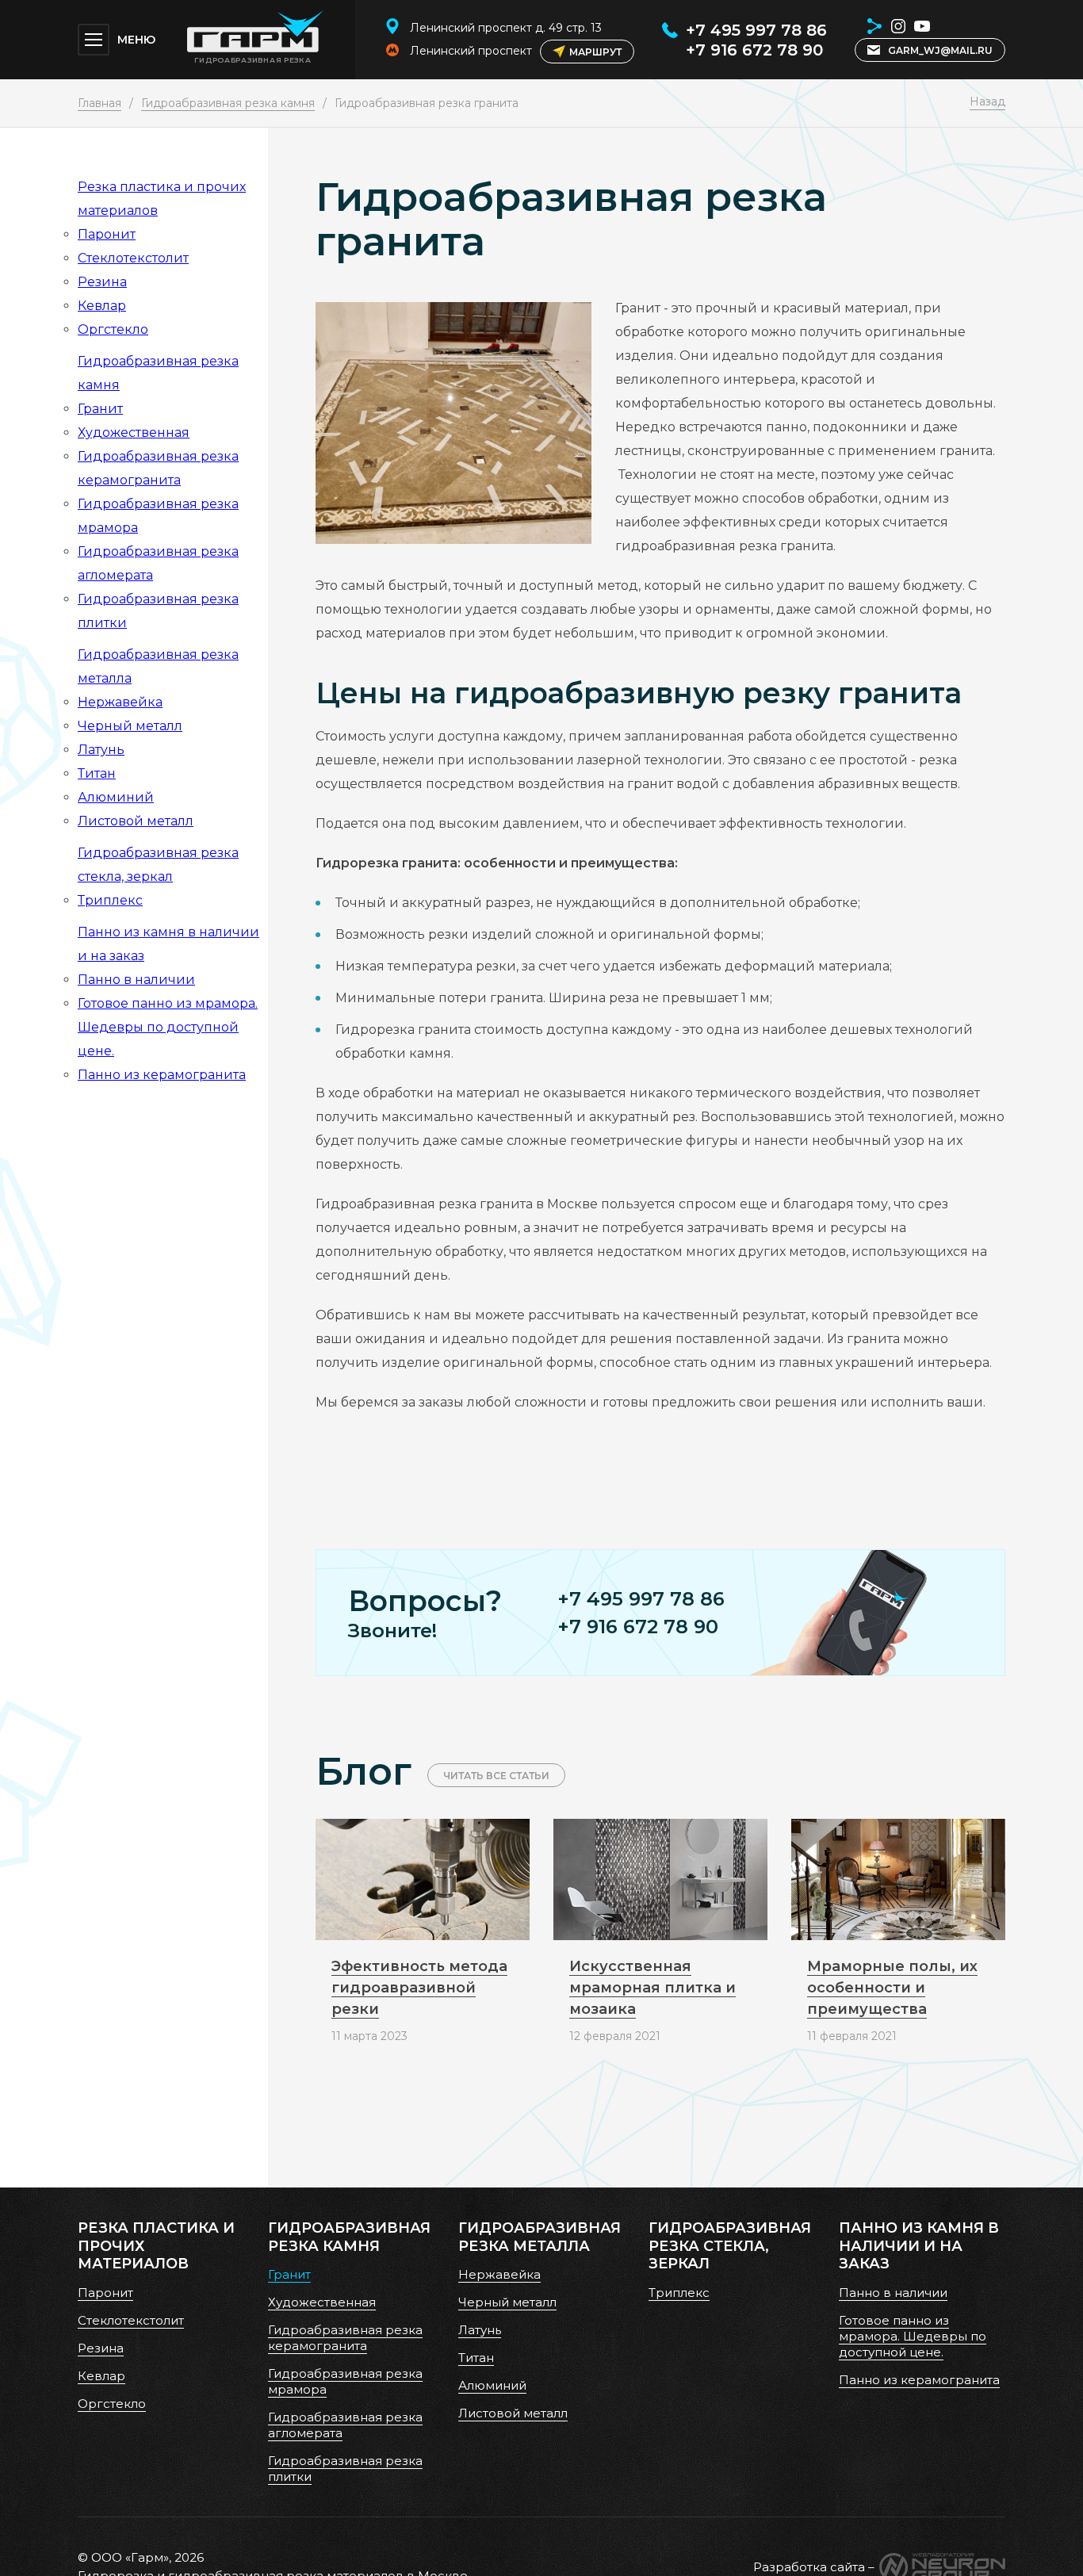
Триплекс (110, 900)
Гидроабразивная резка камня (228, 103)
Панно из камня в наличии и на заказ (919, 2246)
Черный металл (130, 726)
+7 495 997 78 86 (756, 30)
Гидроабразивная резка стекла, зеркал (730, 2246)
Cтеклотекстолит (133, 258)
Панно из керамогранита (162, 1075)
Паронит (107, 234)
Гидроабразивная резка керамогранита (345, 2338)
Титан (97, 773)
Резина (102, 282)
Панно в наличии (136, 980)
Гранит (100, 409)
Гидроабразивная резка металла (540, 2237)
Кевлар (102, 306)
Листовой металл (136, 821)
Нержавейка (120, 702)
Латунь (101, 750)
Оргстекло (113, 329)
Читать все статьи (496, 1776)
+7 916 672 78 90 (754, 50)
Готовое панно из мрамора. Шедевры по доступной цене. (168, 1027)
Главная (99, 103)
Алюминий (116, 797)
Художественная (134, 433)
